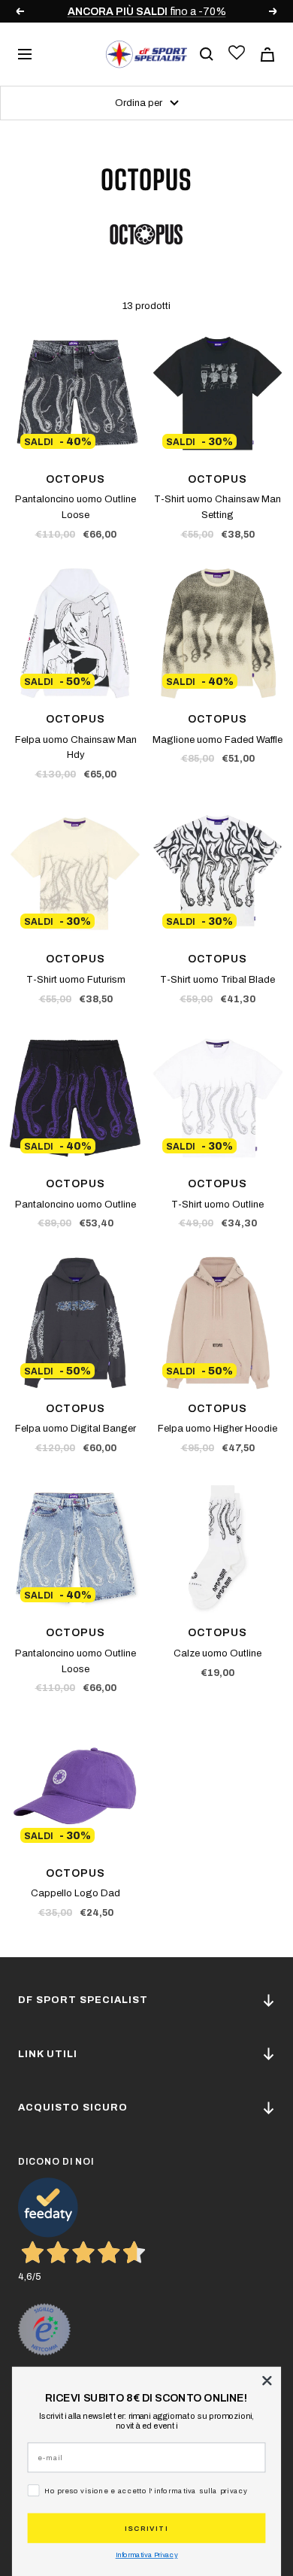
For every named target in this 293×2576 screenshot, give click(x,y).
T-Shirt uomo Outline (217, 1205)
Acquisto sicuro (73, 2108)
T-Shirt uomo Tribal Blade (217, 980)
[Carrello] (267, 55)
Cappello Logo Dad (76, 1893)
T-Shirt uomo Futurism (76, 980)
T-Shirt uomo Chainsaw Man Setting (217, 507)
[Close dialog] (267, 2381)
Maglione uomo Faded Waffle (217, 740)
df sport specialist (83, 2000)
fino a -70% (147, 12)
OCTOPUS (76, 479)
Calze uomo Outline (217, 1653)
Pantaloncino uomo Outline (76, 1205)
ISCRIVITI (146, 2528)
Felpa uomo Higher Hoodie (217, 1429)
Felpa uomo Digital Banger (76, 1429)
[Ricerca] (207, 54)
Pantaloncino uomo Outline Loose (76, 507)
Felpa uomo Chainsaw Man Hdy (76, 748)
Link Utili (48, 2054)
